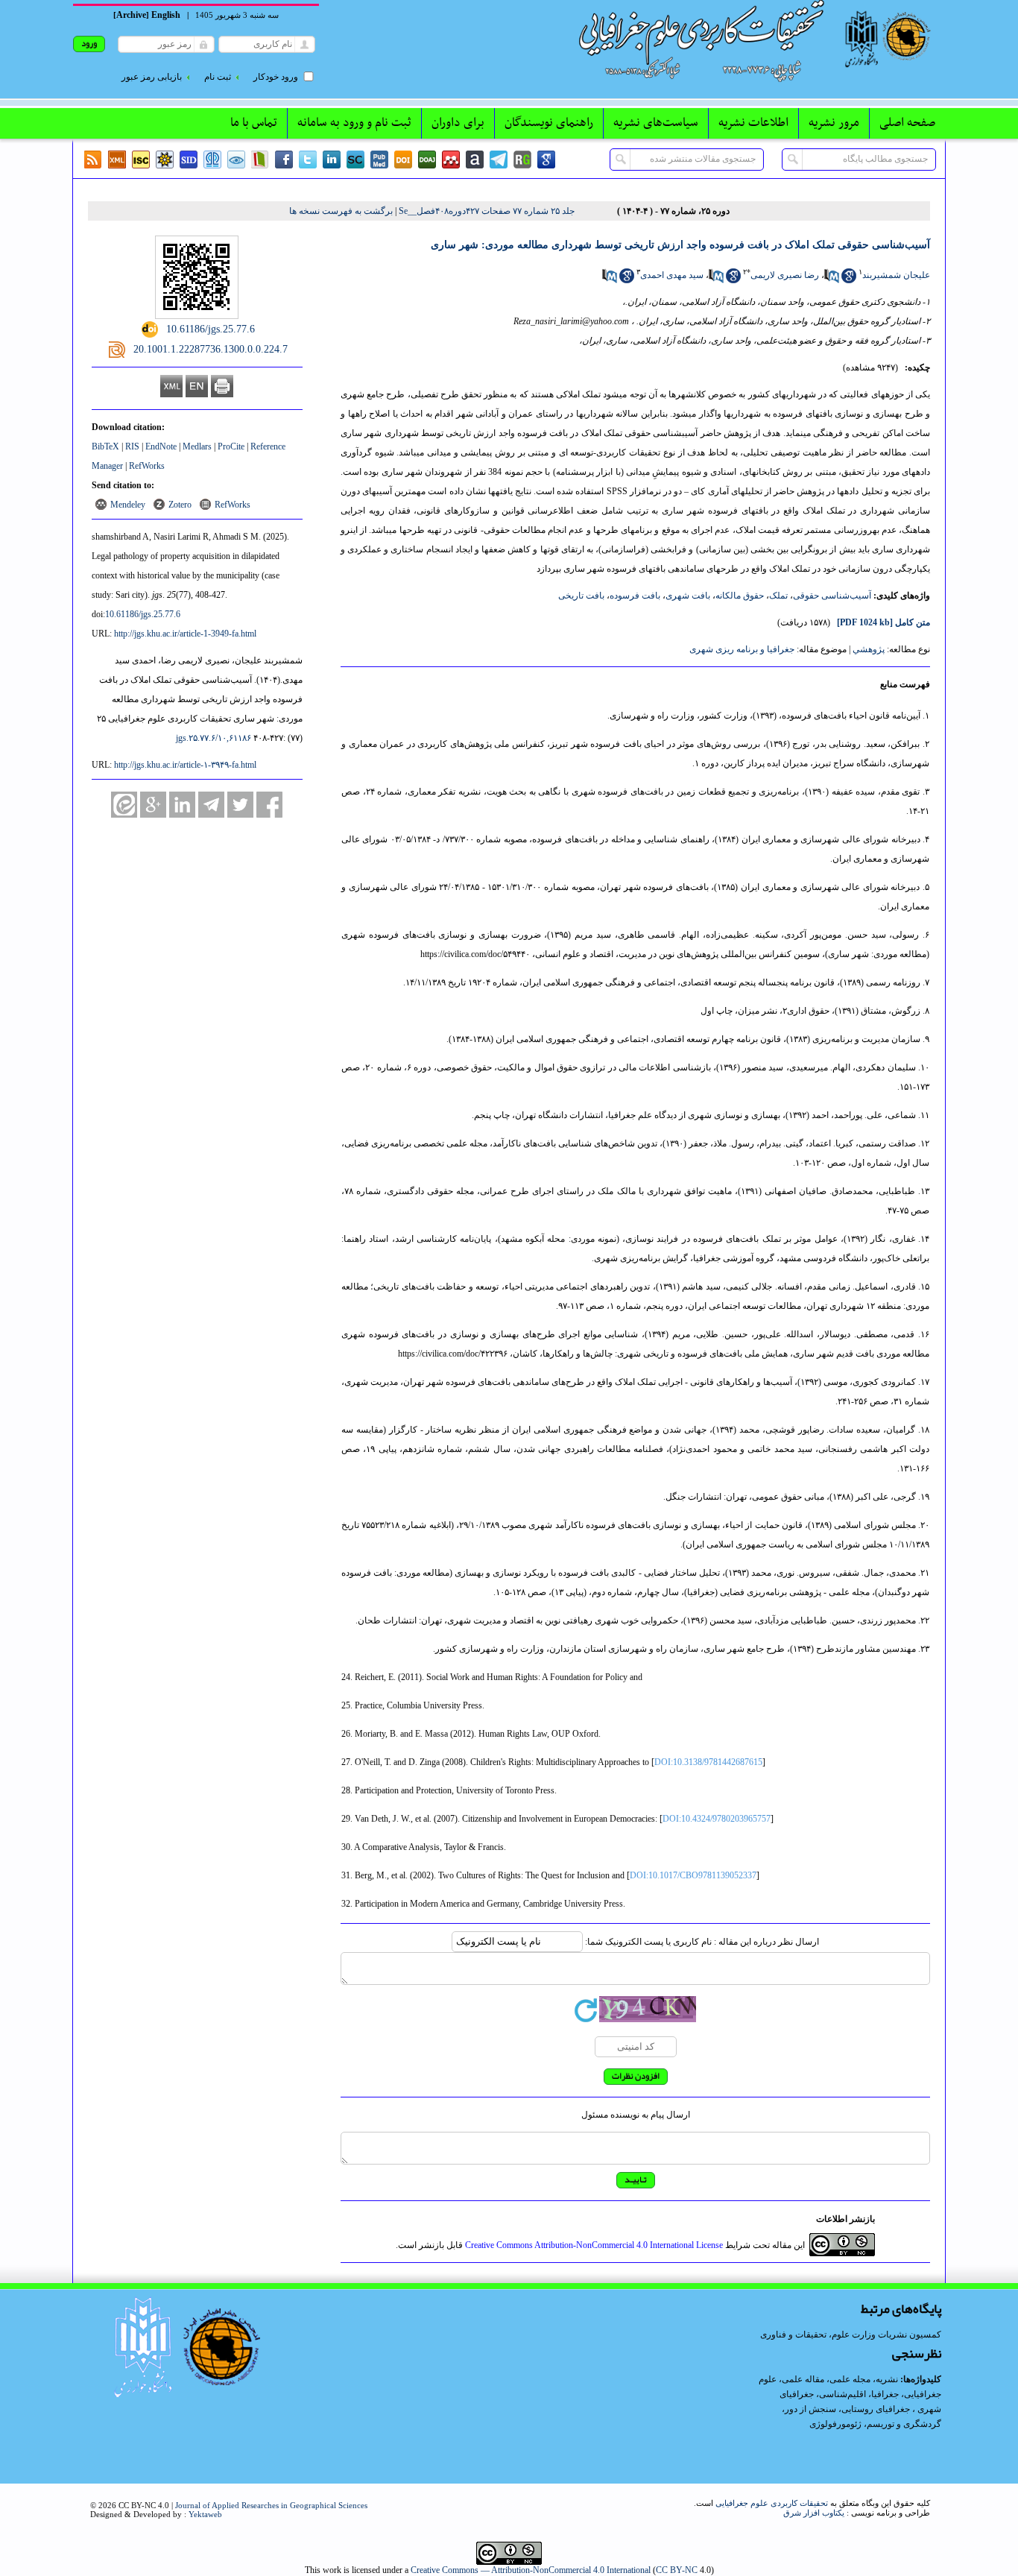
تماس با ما (254, 123)
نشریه (887, 2379)
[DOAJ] (427, 160)
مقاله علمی (803, 2379)
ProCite (231, 446)
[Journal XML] (117, 160)
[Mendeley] (451, 160)
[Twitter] (308, 160)
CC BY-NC (677, 2570)
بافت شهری (688, 596)
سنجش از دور (810, 2409)
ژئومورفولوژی (837, 2424)
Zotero (180, 505)
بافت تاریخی (581, 596)
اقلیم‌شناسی (842, 2394)
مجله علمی (850, 2379)
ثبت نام (218, 77)
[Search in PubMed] (832, 280)
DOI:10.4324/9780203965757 (717, 1819)
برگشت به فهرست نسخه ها (341, 211)
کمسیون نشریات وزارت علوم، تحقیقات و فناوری (851, 2334)
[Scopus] (355, 160)
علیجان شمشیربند (896, 275)
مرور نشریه (834, 123)
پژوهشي (869, 649)
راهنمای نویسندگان (549, 123)
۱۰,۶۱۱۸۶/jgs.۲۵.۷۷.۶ (214, 738)
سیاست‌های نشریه (656, 123)
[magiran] (260, 160)
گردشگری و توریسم (904, 2424)
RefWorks (147, 466)
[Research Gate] (522, 160)
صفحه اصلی (907, 123)
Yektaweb (205, 2514)
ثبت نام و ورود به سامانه (354, 123)
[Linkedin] (332, 160)
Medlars (197, 446)
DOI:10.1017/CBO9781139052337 (693, 1875)
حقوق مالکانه (740, 596)
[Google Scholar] (546, 160)
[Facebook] (284, 160)
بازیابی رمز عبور (152, 77)
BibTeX (105, 446)
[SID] (189, 160)
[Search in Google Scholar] (849, 280)
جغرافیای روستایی (876, 2409)
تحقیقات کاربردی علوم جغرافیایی (772, 2503)
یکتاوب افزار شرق (814, 2513)
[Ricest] (165, 160)
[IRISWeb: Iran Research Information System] (236, 160)
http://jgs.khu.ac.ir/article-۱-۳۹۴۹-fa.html (185, 765)
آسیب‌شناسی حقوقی (832, 596)
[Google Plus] (153, 805)
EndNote (161, 446)
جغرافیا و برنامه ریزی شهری (742, 649)
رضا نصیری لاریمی (785, 275)
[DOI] (403, 160)
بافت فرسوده (635, 596)
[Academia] (475, 160)
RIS (132, 446)
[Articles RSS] (93, 160)
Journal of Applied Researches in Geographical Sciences (271, 2505)
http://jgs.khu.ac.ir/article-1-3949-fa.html (185, 634)
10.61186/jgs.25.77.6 (143, 614)
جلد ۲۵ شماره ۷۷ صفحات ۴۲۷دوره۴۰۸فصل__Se (487, 211)
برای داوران (458, 123)
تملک (778, 596)
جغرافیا (885, 2394)
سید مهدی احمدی (672, 275)
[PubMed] (379, 160)
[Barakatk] (212, 160)
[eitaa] (124, 805)
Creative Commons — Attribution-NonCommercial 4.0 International (531, 2570)
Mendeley (128, 505)
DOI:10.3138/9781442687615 (708, 1762)
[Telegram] (499, 160)
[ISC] (141, 160)
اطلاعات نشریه (753, 123)
